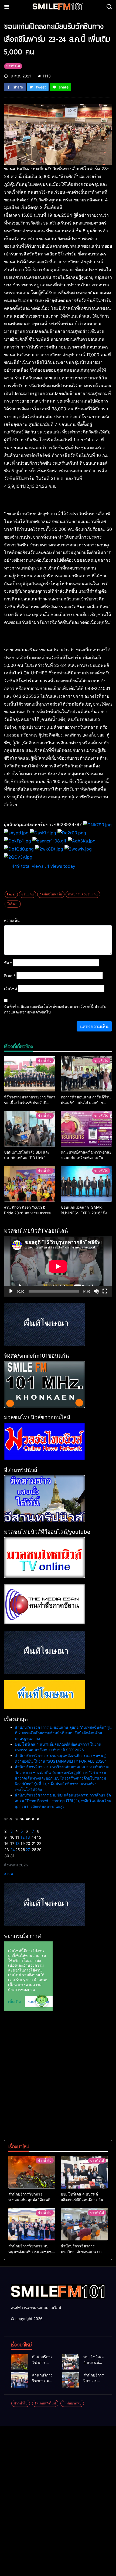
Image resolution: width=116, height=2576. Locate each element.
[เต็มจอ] (105, 1291)
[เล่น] (11, 1291)
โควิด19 (13, 904)
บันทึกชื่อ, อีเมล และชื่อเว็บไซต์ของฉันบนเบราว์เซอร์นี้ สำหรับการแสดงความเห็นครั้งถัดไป (55, 1009)
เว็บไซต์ (11, 989)
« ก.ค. (9, 1874)
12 (23, 1837)
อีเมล (10, 976)
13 (28, 1837)
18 (18, 1843)
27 (28, 1850)
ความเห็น (12, 920)
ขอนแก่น (28, 894)
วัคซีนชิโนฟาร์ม (51, 894)
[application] (58, 1266)
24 (13, 1850)
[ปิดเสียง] (96, 1291)
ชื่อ (8, 963)
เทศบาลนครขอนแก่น (83, 894)
